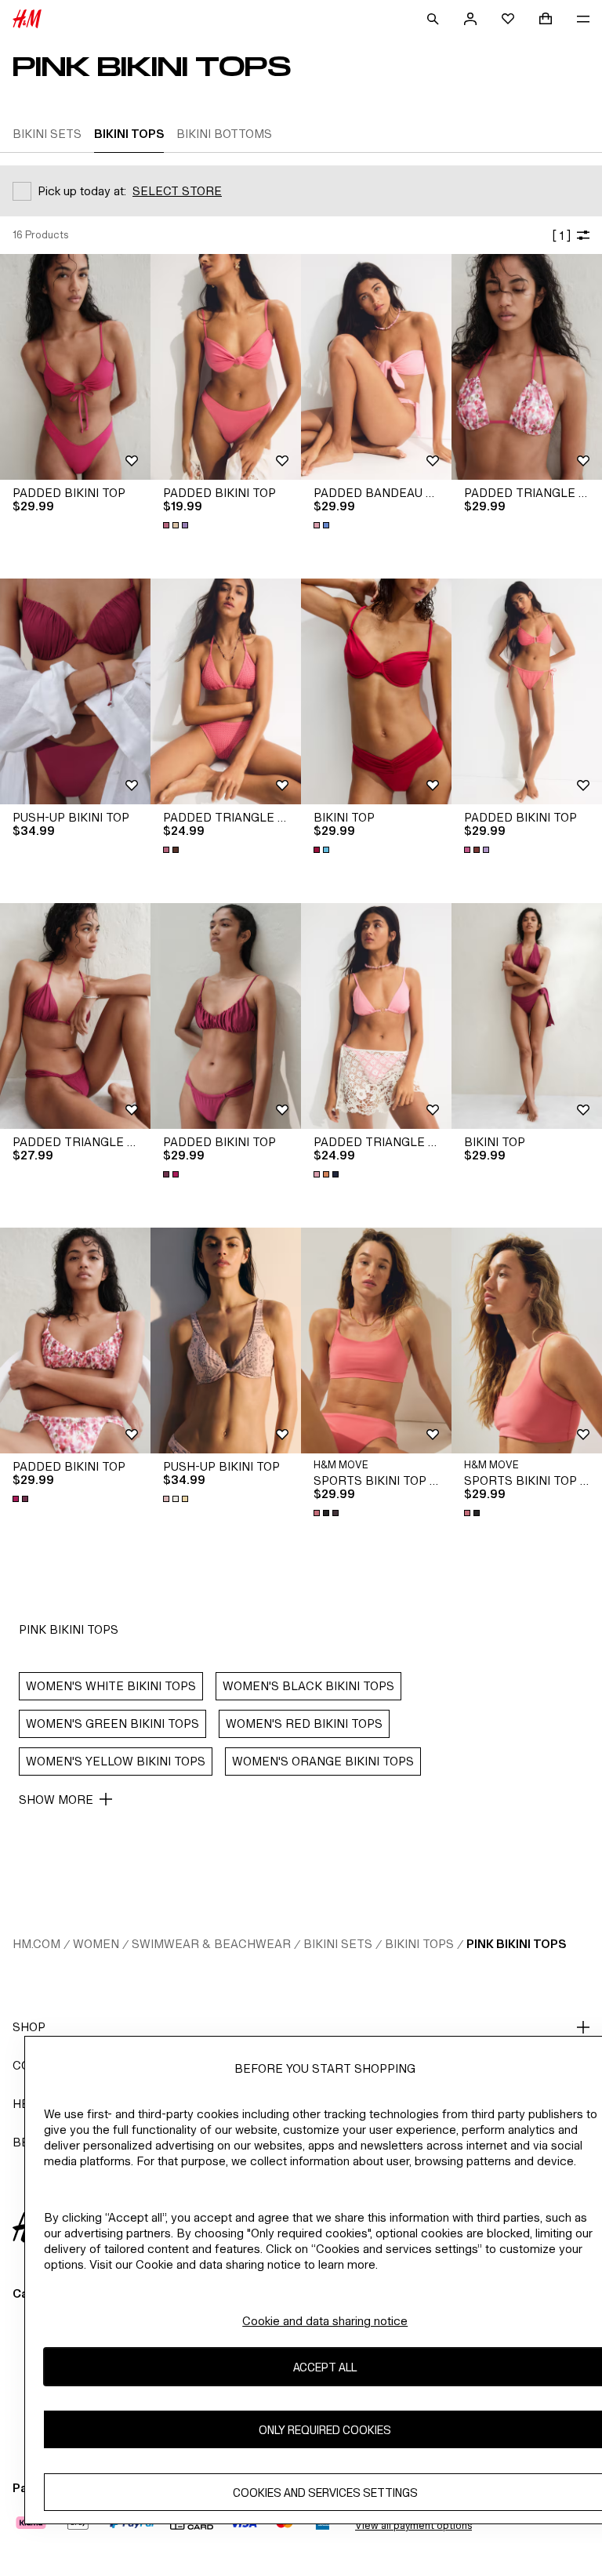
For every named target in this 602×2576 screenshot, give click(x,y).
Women (96, 1944)
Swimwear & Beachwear (211, 1944)
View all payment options (413, 2525)
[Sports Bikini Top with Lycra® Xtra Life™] (376, 1341)
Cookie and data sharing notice (325, 2321)
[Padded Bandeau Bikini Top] (376, 367)
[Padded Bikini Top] (75, 367)
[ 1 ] (561, 236)
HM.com (36, 1944)
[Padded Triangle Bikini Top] (527, 367)
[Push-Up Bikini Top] (75, 691)
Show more (56, 1800)
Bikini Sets (338, 1944)
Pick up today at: (82, 191)
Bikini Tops (419, 1944)
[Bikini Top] (376, 691)
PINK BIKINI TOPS (516, 1944)
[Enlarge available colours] (177, 525)
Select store (177, 191)
